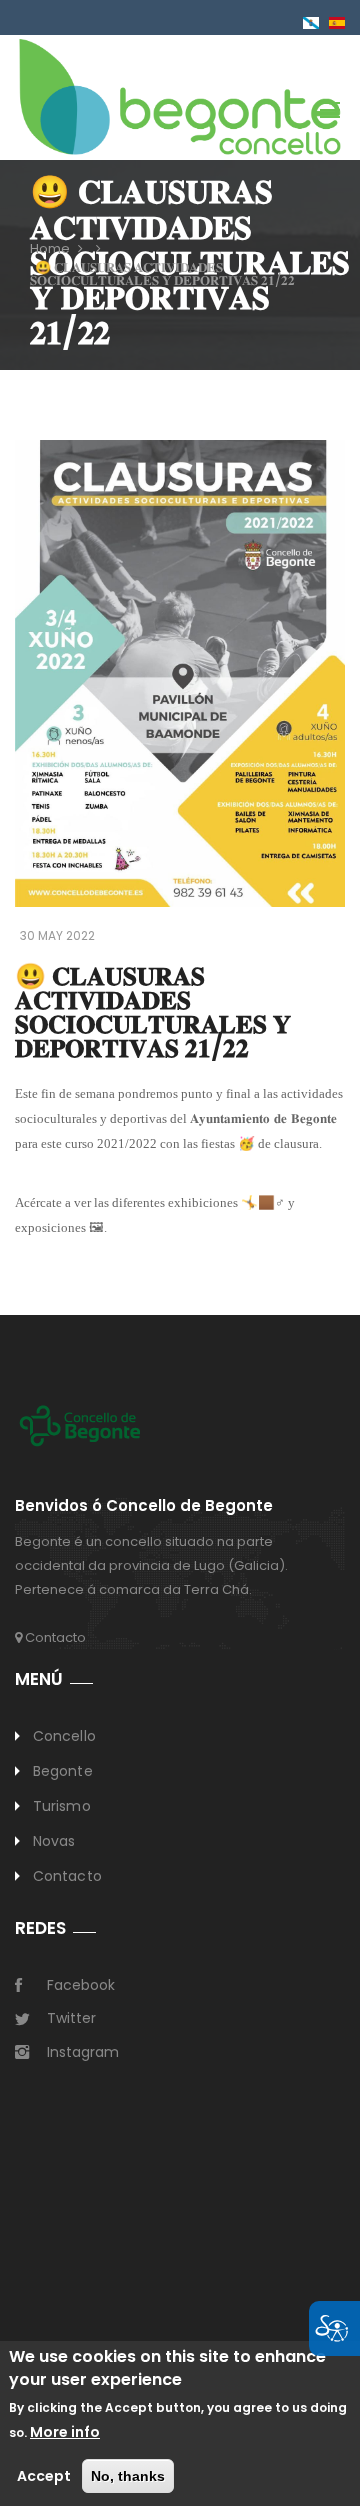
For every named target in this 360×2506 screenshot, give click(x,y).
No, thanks (128, 2476)
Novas (54, 1841)
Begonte (63, 1771)
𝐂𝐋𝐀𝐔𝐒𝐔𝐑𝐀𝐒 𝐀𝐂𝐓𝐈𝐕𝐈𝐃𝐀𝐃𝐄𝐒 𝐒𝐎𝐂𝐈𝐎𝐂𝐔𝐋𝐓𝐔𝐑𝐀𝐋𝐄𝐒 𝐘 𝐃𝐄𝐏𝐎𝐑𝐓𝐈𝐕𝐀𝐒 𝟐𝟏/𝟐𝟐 (162, 274)
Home (50, 248)
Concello (64, 1736)
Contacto (54, 1637)
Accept (44, 2476)
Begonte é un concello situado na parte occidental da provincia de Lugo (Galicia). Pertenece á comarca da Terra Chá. (151, 1565)
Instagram (83, 2052)
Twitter (71, 2018)
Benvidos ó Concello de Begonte (144, 1506)
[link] (180, 96)
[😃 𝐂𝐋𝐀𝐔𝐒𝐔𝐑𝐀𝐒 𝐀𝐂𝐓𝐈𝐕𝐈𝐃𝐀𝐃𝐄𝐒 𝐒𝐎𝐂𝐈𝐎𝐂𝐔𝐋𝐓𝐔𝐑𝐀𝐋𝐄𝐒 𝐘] (337, 22)
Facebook (81, 1985)
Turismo (62, 1806)
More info (65, 2432)
